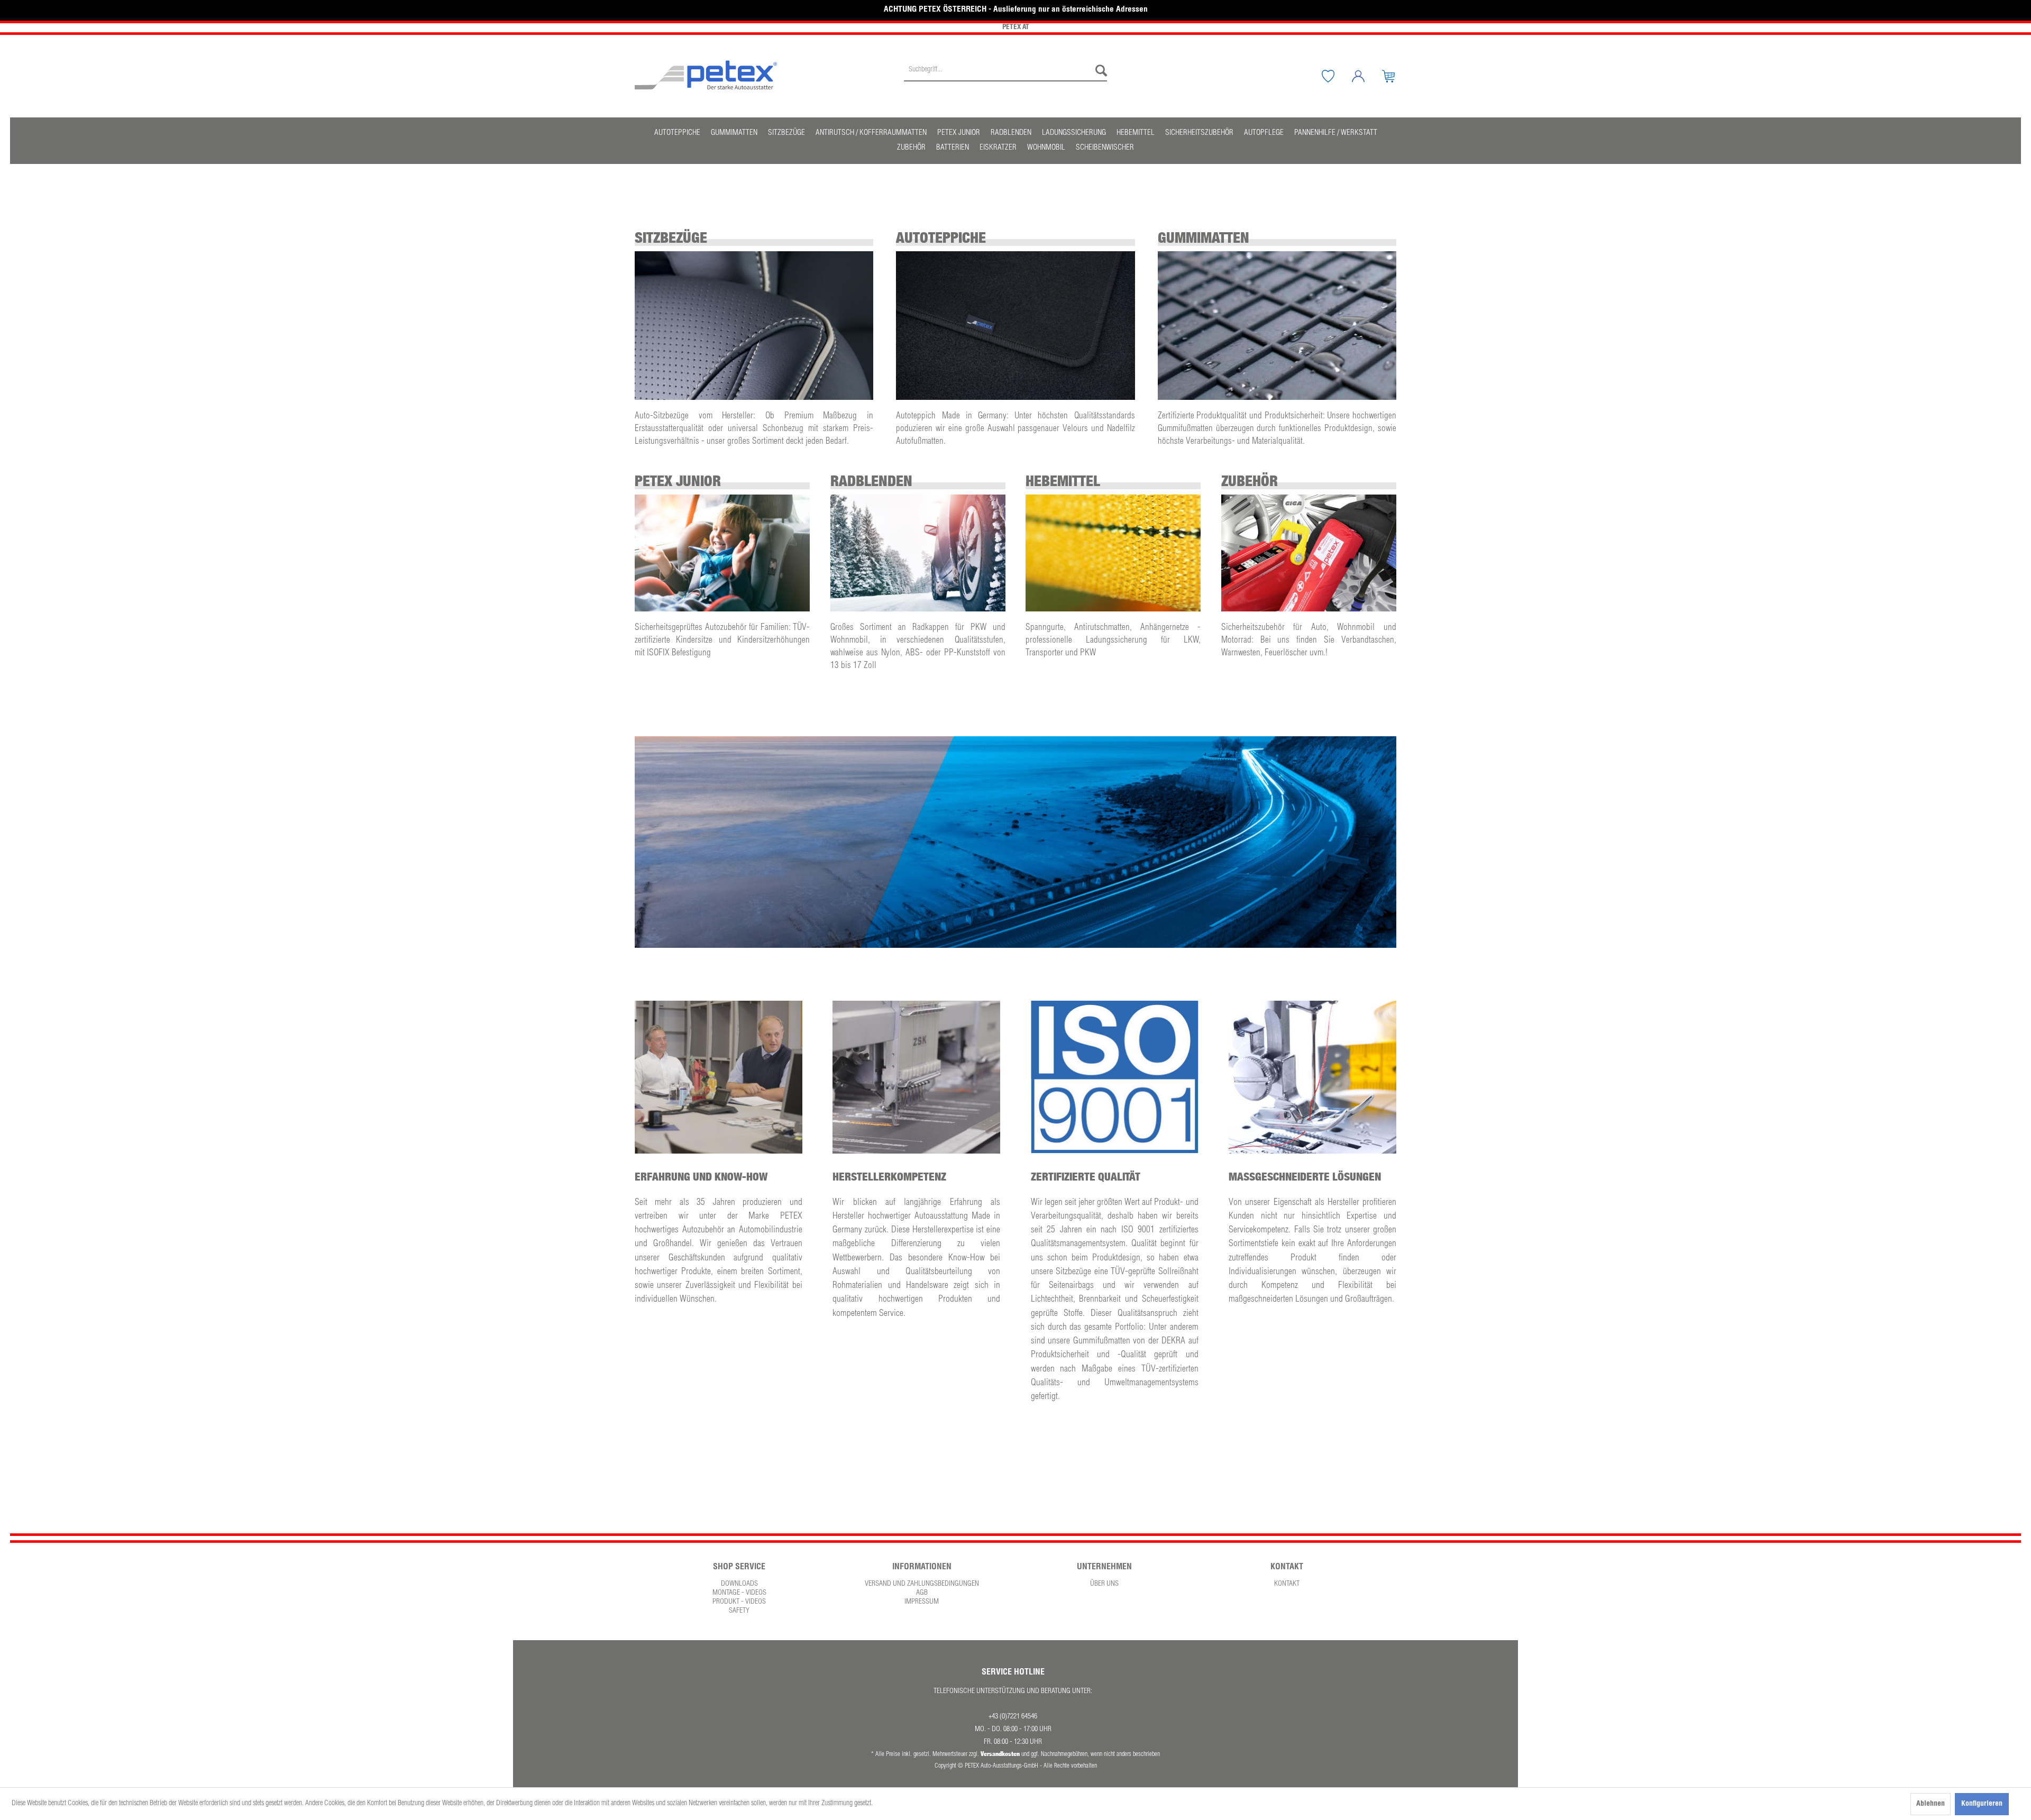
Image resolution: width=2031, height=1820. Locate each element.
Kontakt (1287, 1584)
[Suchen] (1099, 71)
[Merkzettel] (1336, 76)
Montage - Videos (739, 1593)
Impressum (922, 1602)
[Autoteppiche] (1015, 326)
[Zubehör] (1309, 553)
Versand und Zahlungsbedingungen (922, 1584)
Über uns (1104, 1584)
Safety (739, 1611)
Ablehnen (1931, 1804)
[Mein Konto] (1366, 76)
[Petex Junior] (722, 553)
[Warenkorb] (1396, 76)
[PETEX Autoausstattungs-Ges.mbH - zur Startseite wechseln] (706, 75)
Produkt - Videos (739, 1602)
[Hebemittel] (1113, 553)
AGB (922, 1593)
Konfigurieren (1982, 1804)
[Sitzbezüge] (754, 326)
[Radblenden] (918, 553)
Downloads (739, 1584)
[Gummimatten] (1277, 326)
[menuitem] (1005, 76)
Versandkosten (1000, 1754)
